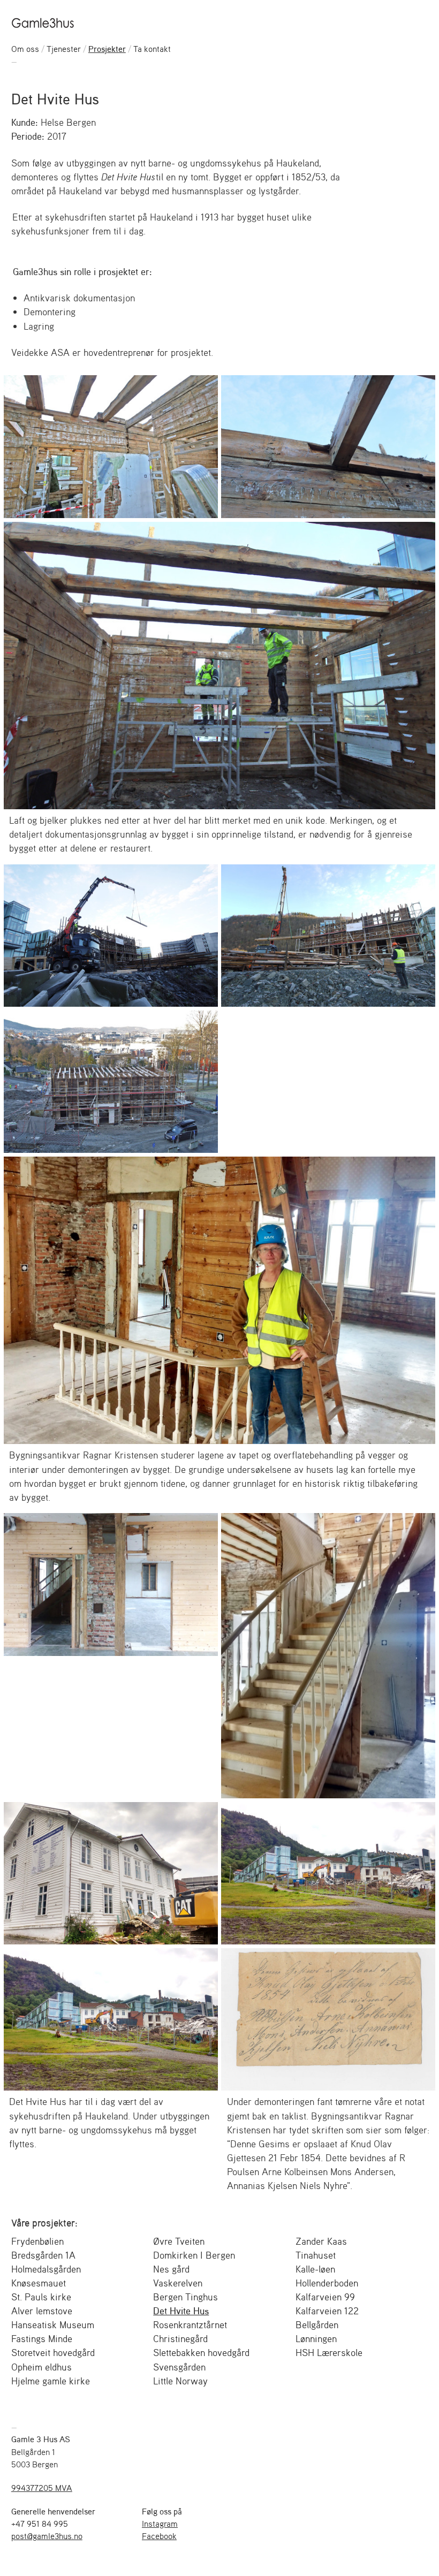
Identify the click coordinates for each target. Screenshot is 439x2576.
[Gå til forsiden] (44, 22)
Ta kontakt (152, 49)
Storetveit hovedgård (53, 2352)
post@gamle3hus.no (47, 2536)
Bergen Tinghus (186, 2297)
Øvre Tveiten (179, 2241)
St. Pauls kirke (41, 2297)
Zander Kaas (321, 2241)
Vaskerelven (178, 2283)
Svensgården (179, 2367)
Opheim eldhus (41, 2367)
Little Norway (180, 2381)
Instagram (160, 2524)
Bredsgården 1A (43, 2255)
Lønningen (316, 2338)
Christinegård (180, 2338)
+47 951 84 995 (40, 2524)
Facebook (159, 2536)
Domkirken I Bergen (194, 2255)
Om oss (25, 49)
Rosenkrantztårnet (190, 2324)
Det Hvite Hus (181, 2311)
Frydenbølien (37, 2241)
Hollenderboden (327, 2283)
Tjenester (64, 49)
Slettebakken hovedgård (201, 2352)
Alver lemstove (42, 2311)
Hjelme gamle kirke (51, 2381)
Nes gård (171, 2269)
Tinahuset (316, 2255)
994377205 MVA (42, 2488)
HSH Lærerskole (329, 2352)
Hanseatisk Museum (53, 2324)
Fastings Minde (42, 2338)
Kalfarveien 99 (325, 2297)
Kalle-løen (315, 2269)
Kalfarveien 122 (327, 2311)
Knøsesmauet (39, 2283)
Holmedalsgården (46, 2269)
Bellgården (317, 2324)
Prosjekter (107, 49)
